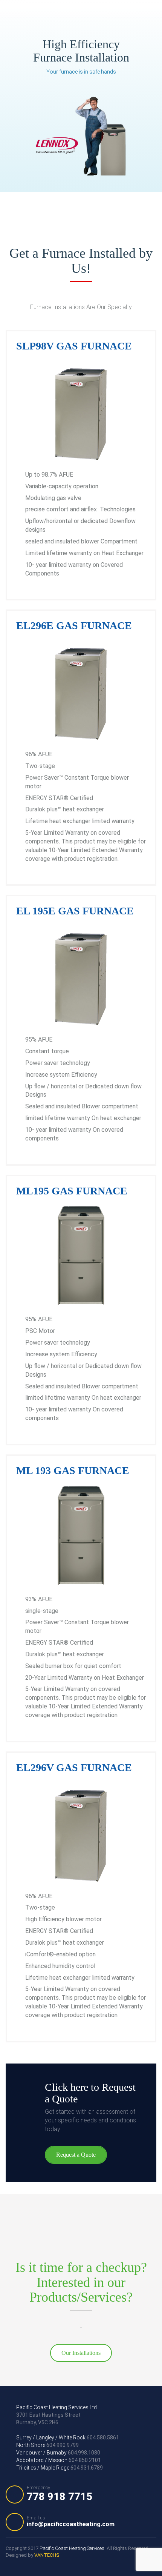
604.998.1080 (58, 2453)
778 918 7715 (60, 2494)
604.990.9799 (47, 2445)
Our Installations (81, 2353)
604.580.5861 (68, 2438)
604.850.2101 (59, 2460)
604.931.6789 (60, 2468)
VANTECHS (47, 2555)
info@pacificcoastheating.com (71, 2521)
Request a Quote (76, 2155)
